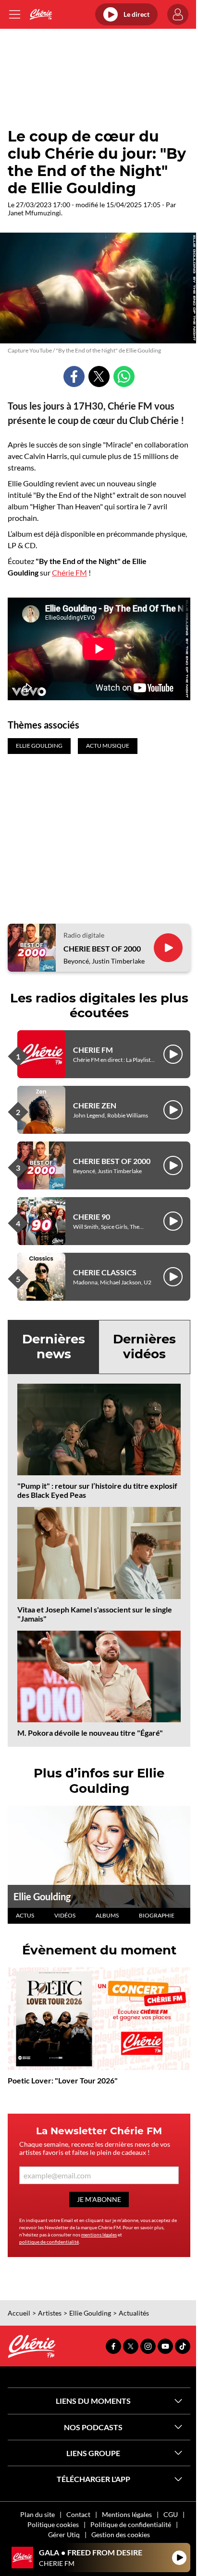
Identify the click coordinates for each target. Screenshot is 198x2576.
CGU (171, 2514)
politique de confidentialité (49, 2242)
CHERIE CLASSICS (105, 1272)
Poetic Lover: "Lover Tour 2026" (63, 2080)
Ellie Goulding (42, 1896)
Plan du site (37, 2514)
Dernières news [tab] (54, 1347)
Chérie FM (69, 572)
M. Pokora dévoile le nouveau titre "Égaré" (90, 1733)
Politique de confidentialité (131, 2524)
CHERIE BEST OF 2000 (102, 948)
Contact (78, 2514)
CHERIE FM (93, 1050)
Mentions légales (127, 2514)
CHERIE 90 (92, 1217)
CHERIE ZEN (95, 1105)
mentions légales (99, 2235)
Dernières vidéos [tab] (144, 1347)
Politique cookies (53, 2524)
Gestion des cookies (121, 2535)
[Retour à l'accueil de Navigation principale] (41, 14)
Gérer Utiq (64, 2535)
